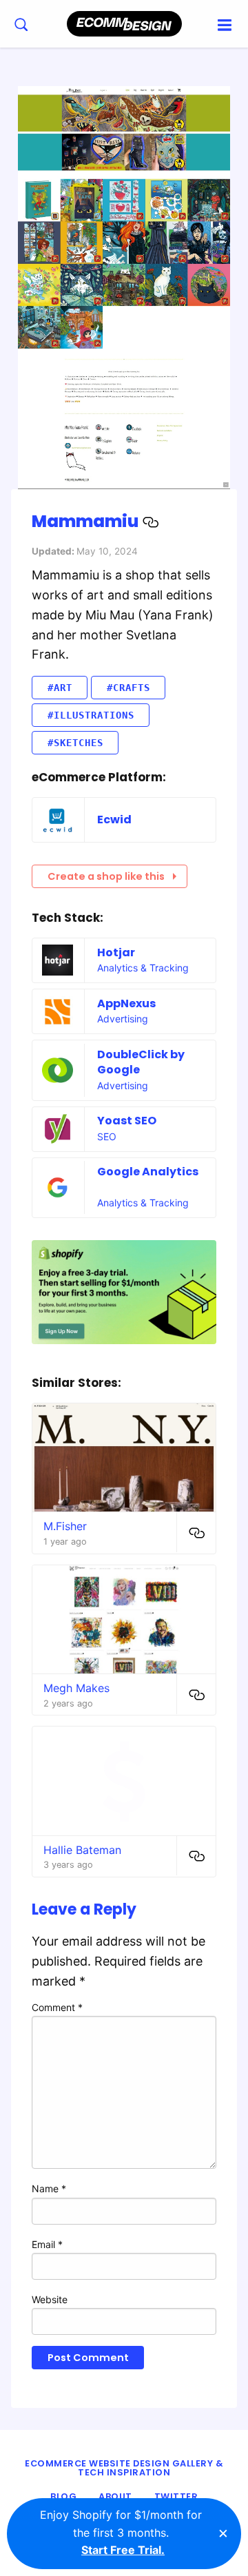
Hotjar (116, 952)
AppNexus (126, 1003)
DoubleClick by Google (141, 1062)
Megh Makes (76, 1688)
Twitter (176, 2496)
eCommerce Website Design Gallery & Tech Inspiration (124, 2468)
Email (47, 2244)
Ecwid (114, 820)
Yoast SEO (127, 1121)
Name (49, 2188)
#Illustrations (91, 715)
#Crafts (128, 688)
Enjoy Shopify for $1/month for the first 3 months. (121, 2532)
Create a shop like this (106, 876)
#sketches (75, 743)
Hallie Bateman (82, 1850)
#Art (60, 688)
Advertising (123, 1019)
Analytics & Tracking (143, 968)
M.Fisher (65, 1526)
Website (50, 2299)
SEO (107, 1136)
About (115, 2496)
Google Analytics (148, 1172)
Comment (57, 2007)
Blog (63, 2496)
